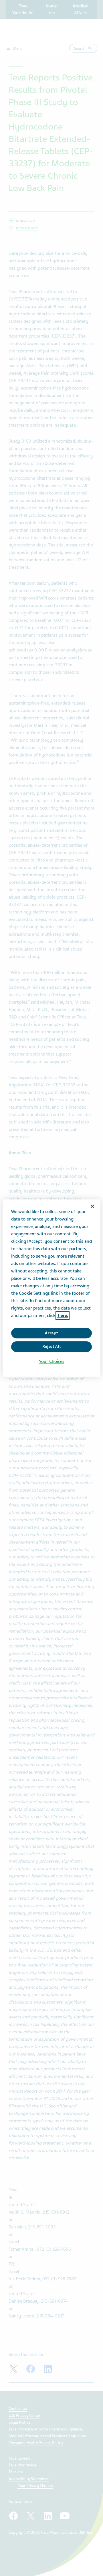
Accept (51, 1333)
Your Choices (52, 1361)
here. (63, 1316)
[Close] (92, 1206)
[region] (51, 1288)
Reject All (52, 1347)
